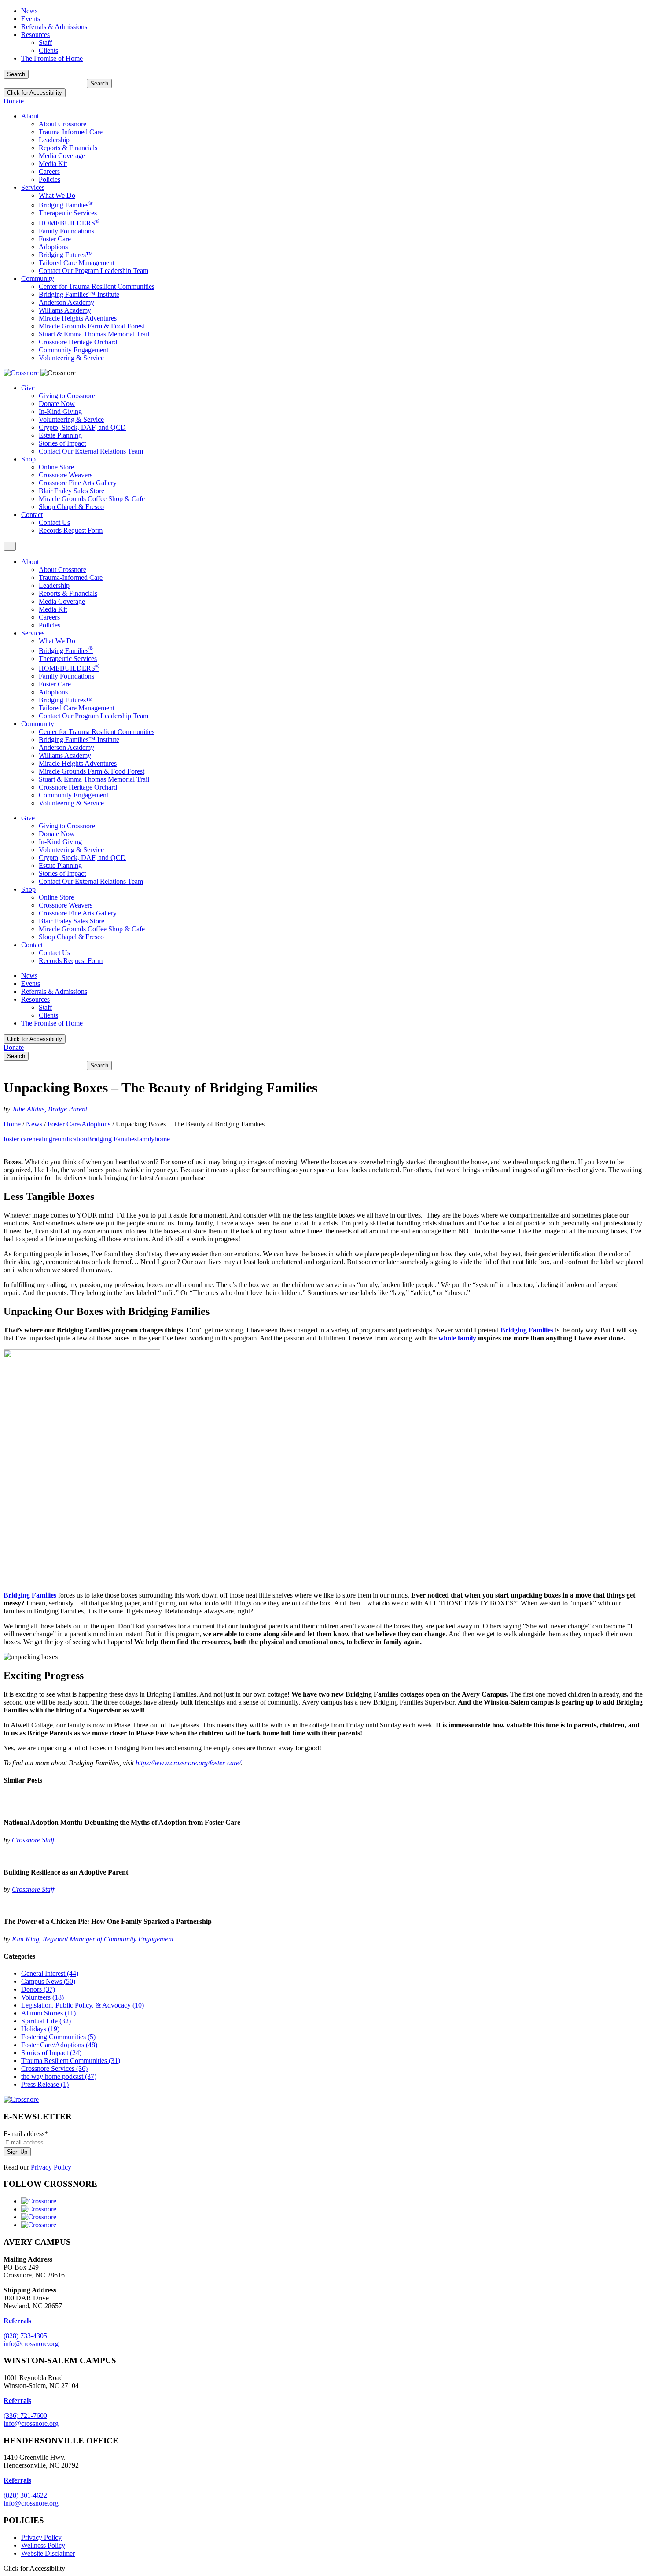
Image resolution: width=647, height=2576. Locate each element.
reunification (70, 1139)
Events (31, 19)
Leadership (54, 140)
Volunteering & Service (71, 358)
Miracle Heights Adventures (78, 318)
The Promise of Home (52, 58)
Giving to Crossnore (67, 396)
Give (28, 388)
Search (16, 74)
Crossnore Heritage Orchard (78, 342)
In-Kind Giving (60, 411)
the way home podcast (59, 2076)
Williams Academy (65, 310)
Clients (48, 50)
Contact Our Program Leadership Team (94, 271)
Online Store (56, 467)
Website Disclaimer (48, 2553)
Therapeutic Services (68, 213)
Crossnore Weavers (66, 475)
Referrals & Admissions (54, 27)
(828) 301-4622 (25, 2495)
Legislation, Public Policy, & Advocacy (83, 2005)
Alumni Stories (48, 2013)
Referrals (17, 2401)
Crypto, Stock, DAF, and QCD (82, 427)
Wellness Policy (43, 2545)
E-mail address (26, 2134)
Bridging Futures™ (66, 255)
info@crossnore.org (31, 2344)
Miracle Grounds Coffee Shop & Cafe (92, 499)
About (30, 116)
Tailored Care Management (77, 263)
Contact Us (54, 522)
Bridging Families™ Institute (79, 294)
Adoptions (53, 247)
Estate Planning (60, 435)
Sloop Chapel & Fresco (71, 507)
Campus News (48, 1981)
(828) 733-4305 (25, 2336)
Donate (14, 101)
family (146, 1139)
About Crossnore (62, 124)
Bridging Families (66, 205)
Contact (32, 515)
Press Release (45, 2084)
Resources (35, 35)
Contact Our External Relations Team (91, 451)
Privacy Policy (51, 2167)
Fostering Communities (58, 2037)
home (162, 1139)
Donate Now (57, 404)
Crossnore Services (54, 2069)
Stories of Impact (62, 443)
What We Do (57, 195)
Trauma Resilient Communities (71, 2061)
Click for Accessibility (35, 93)
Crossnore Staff (33, 1840)
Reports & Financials (68, 148)
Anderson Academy (66, 302)
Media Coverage (62, 156)
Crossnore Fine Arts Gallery (78, 483)
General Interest (50, 1973)
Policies (50, 179)
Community (38, 279)
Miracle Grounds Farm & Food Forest (92, 326)
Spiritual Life (46, 2021)
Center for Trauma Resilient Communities (97, 286)
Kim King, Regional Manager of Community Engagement (93, 1939)
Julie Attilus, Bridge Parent (50, 1109)
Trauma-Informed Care (71, 132)
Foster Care (55, 239)
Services (33, 187)
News (29, 11)
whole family (457, 1338)
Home (12, 1124)
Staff (45, 42)
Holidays (40, 2029)
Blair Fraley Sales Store (72, 491)
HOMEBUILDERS (69, 223)
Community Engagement (74, 350)
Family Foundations (66, 231)
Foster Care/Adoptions (79, 1124)
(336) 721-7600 (25, 2415)
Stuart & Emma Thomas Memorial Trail (94, 334)
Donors (38, 1989)
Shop (28, 459)
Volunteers (42, 1997)
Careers (49, 172)
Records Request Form (71, 530)
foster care (18, 1139)
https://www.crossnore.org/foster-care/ (188, 1763)
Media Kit (53, 164)
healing (42, 1139)
